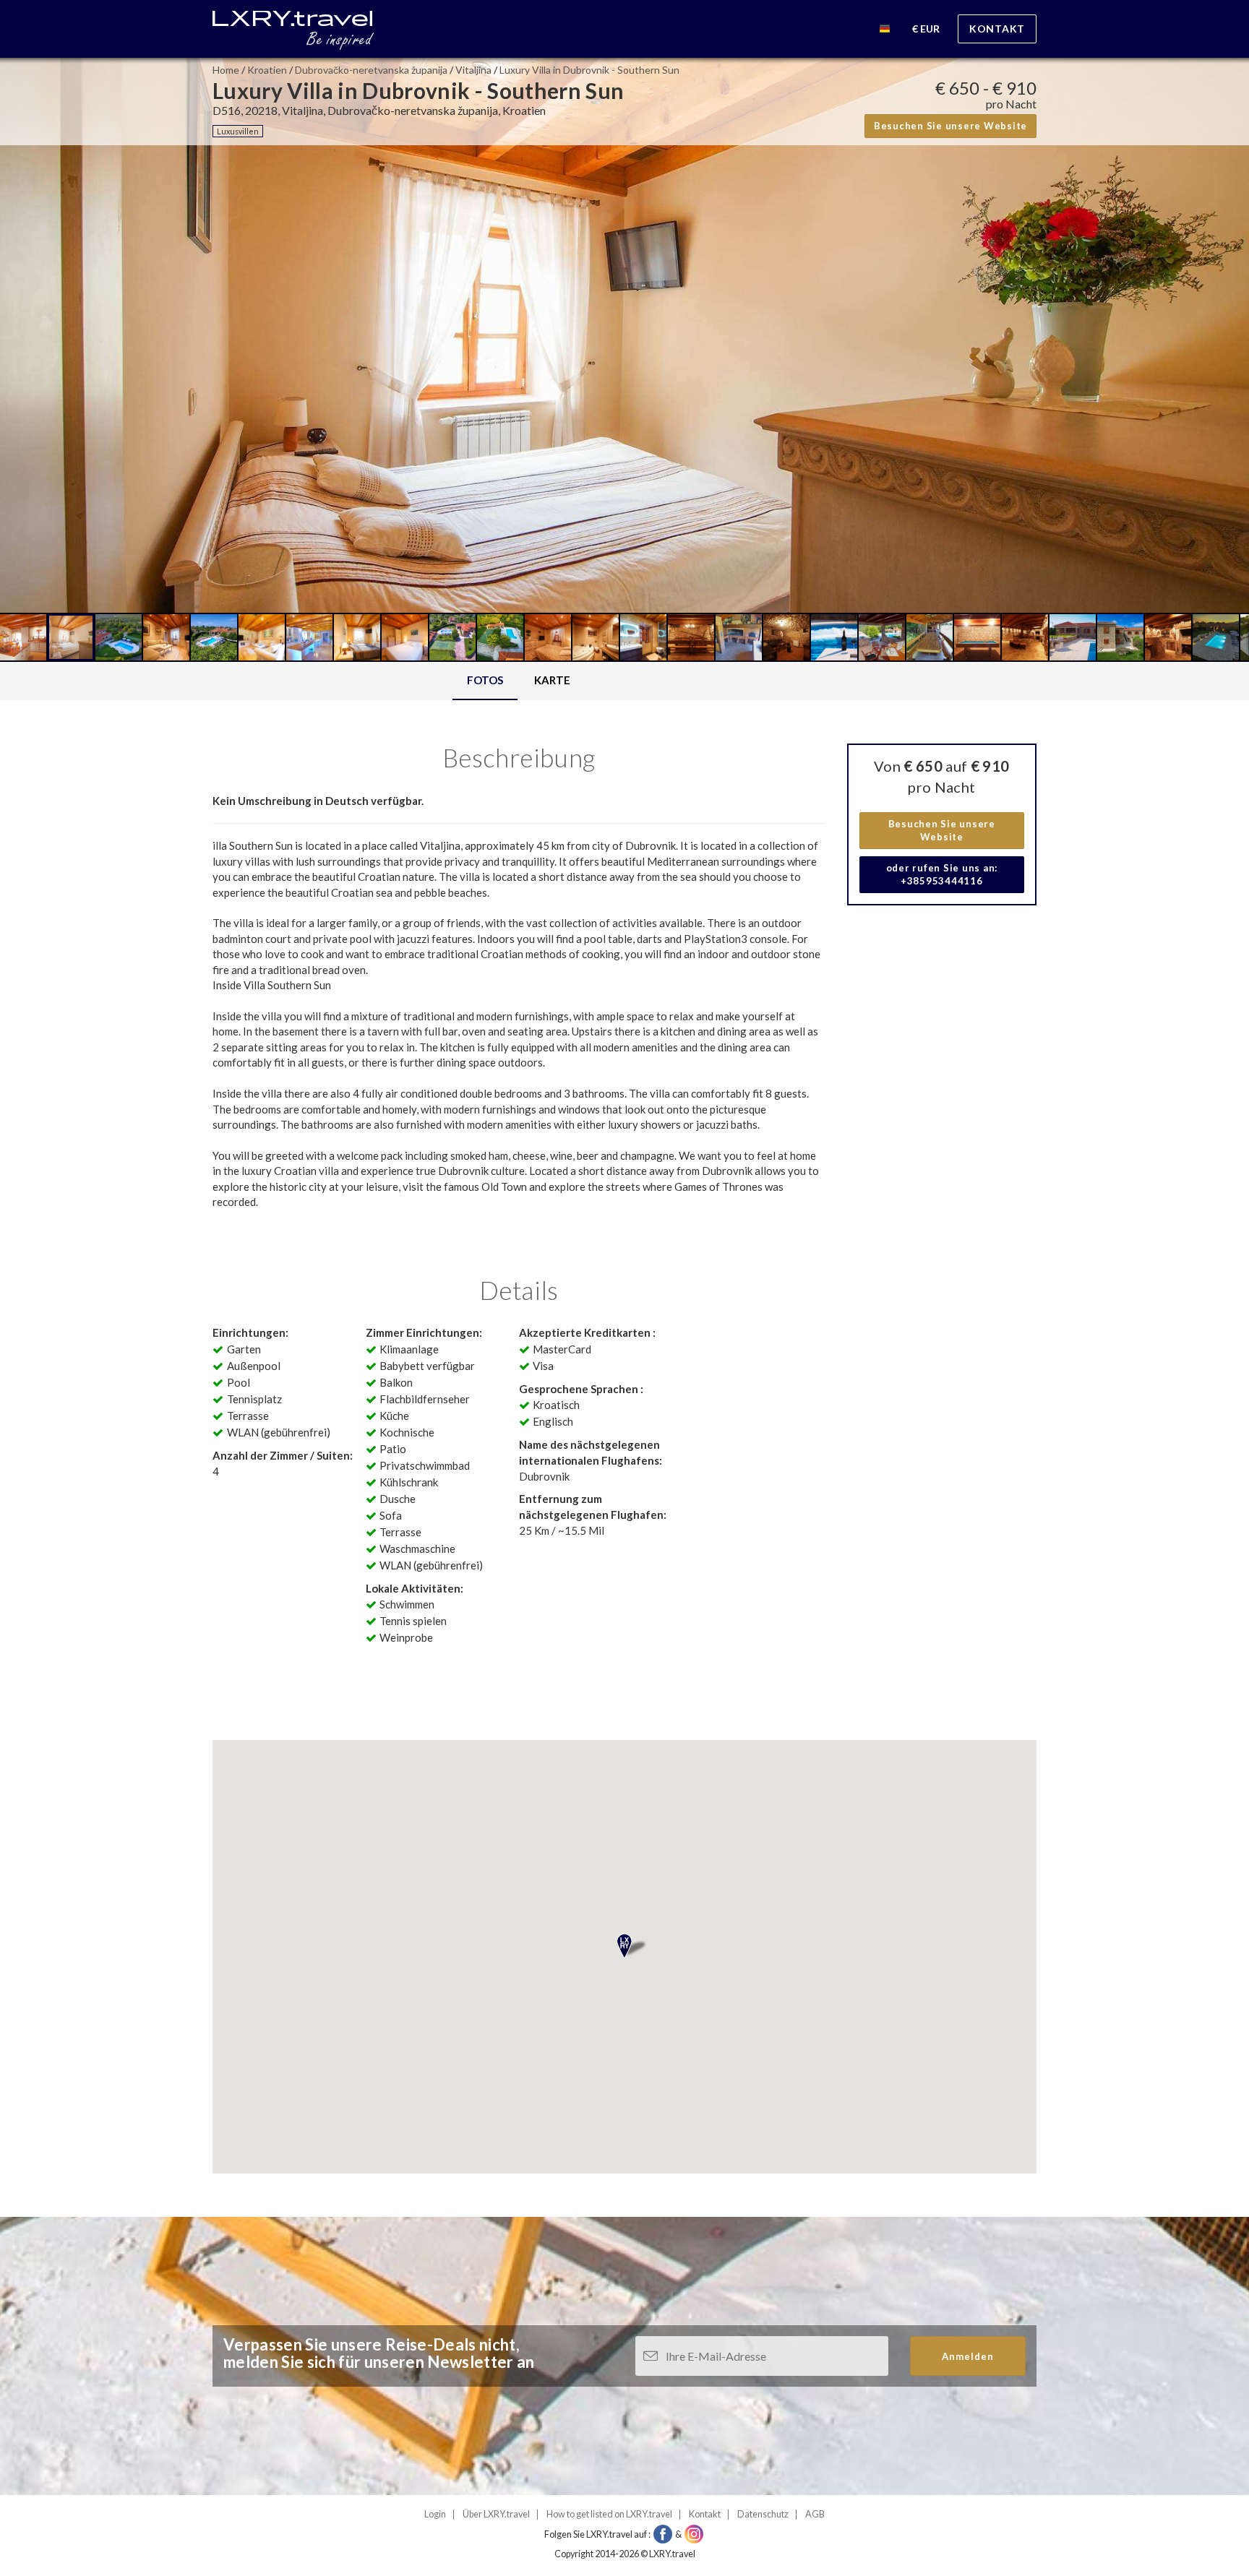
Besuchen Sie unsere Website (950, 126)
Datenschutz (763, 2514)
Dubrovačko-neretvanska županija (371, 70)
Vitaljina (473, 70)
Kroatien (267, 70)
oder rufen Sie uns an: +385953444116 (942, 875)
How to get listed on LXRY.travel (609, 2514)
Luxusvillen (238, 131)
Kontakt (997, 29)
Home (226, 70)
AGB (815, 2514)
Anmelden (968, 2356)
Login (435, 2514)
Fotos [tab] (485, 680)
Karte (552, 680)
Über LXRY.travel (496, 2514)
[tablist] (519, 681)
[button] (885, 31)
